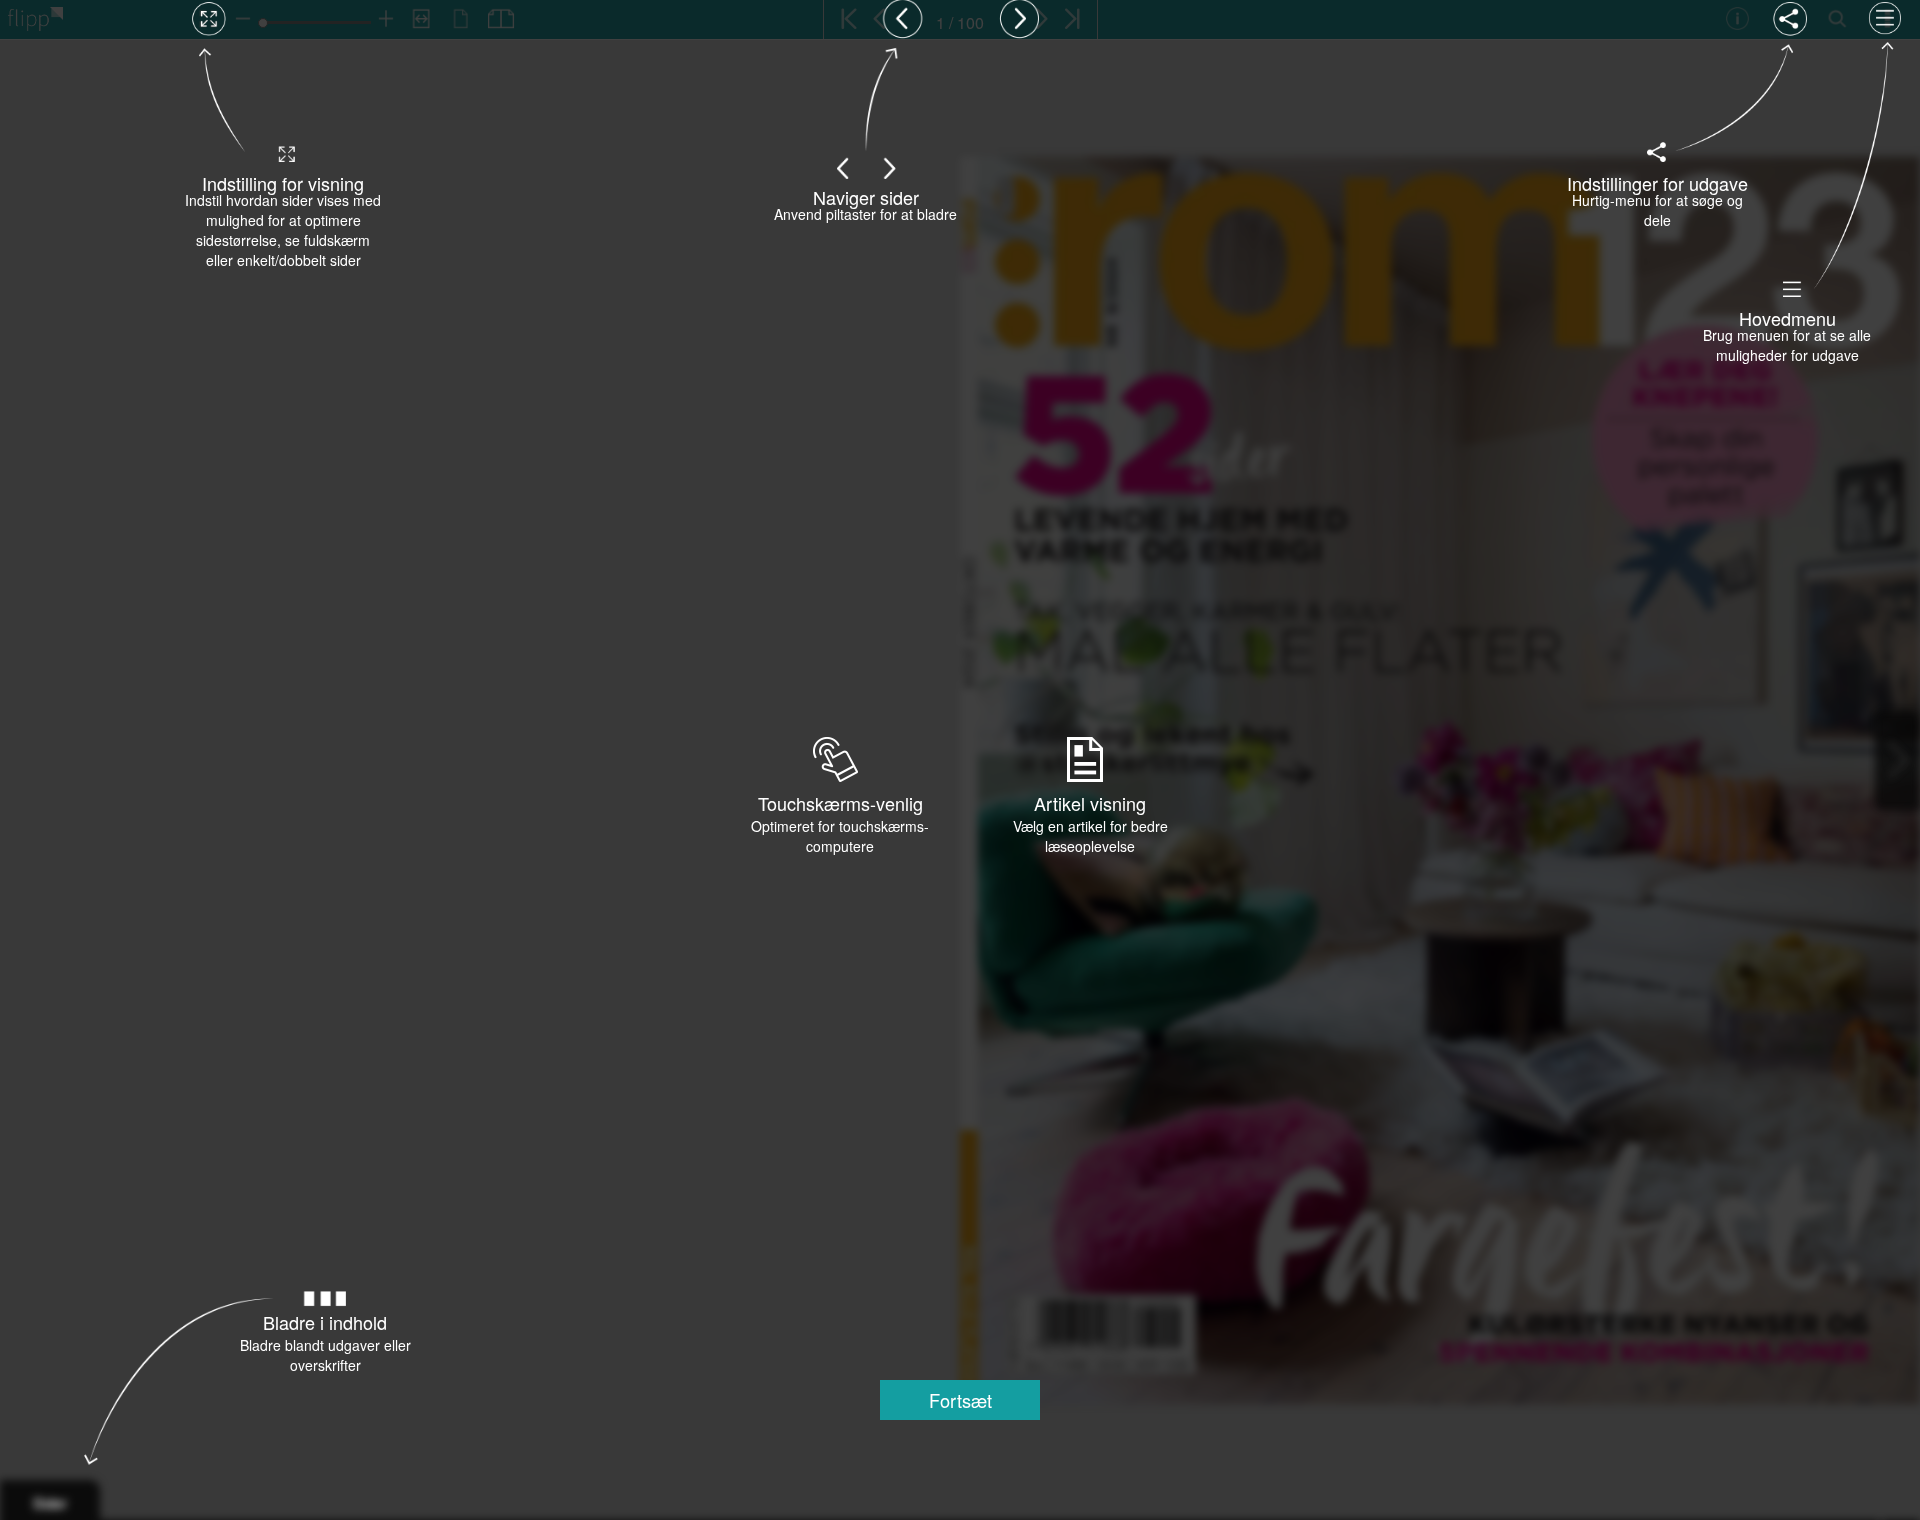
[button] (960, 1400)
